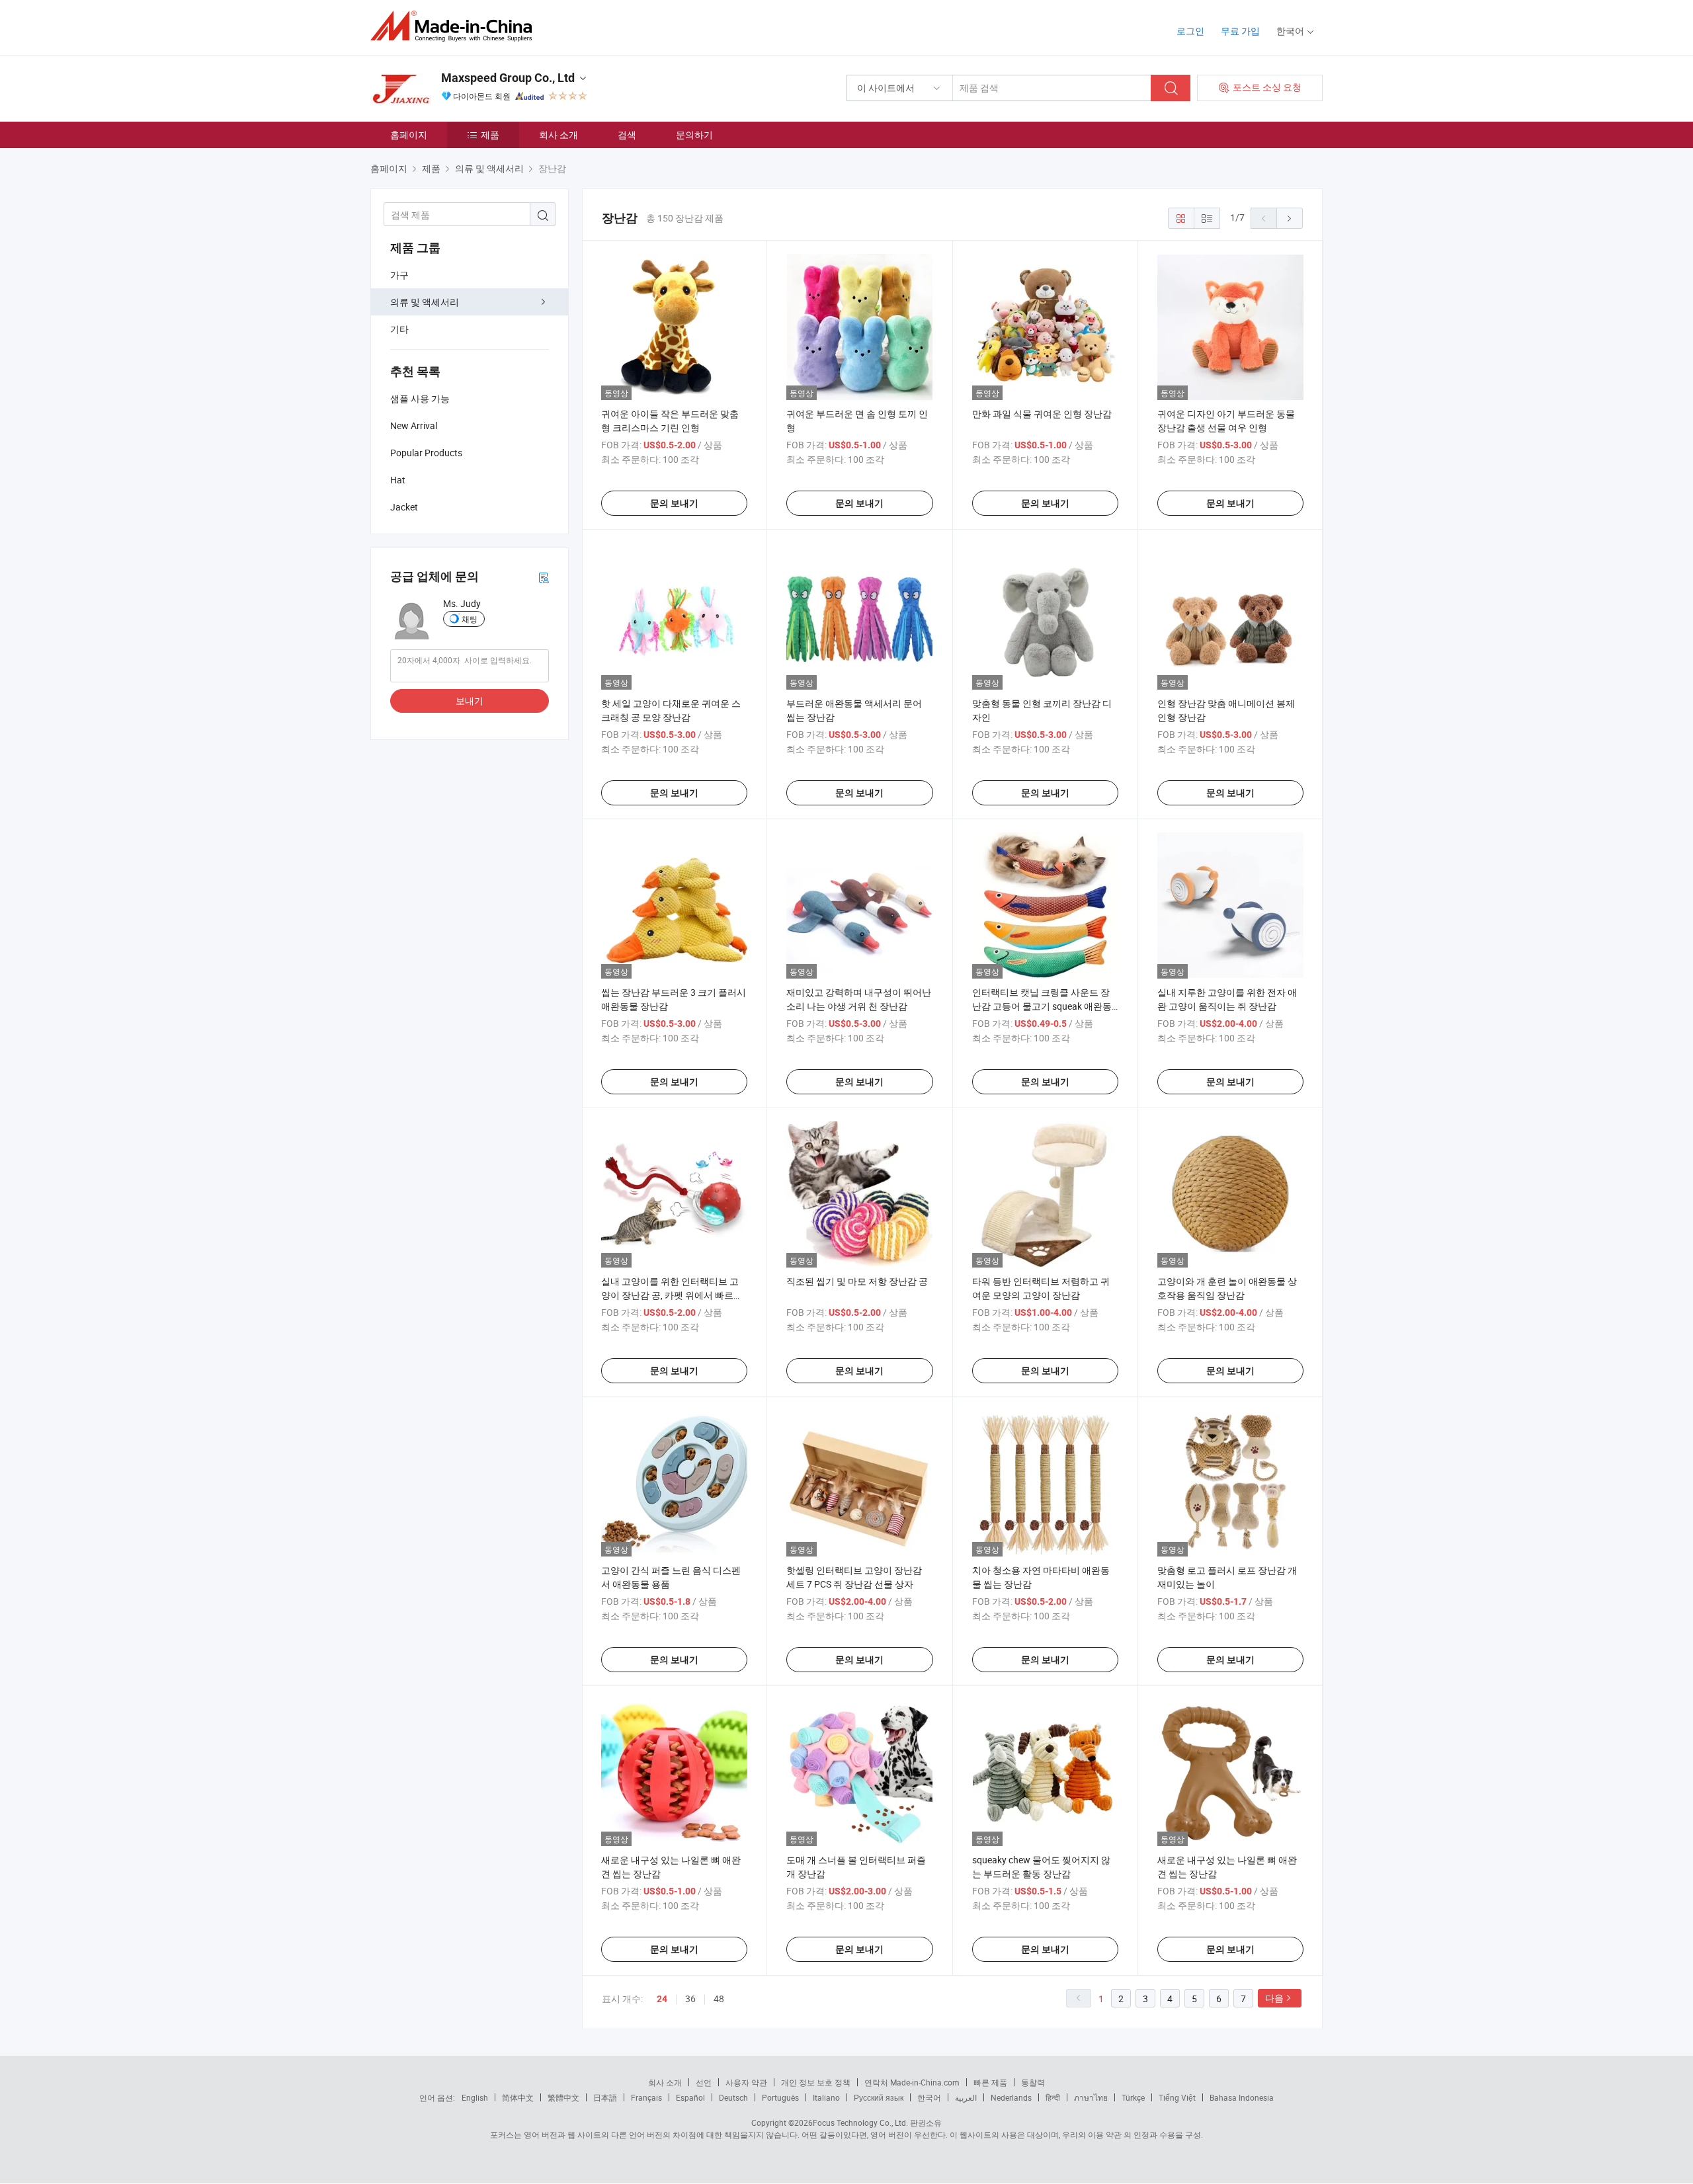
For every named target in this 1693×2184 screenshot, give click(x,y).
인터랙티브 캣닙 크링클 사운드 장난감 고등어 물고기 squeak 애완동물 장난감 (1042, 1006)
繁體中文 (563, 2097)
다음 (1274, 1998)
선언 (704, 2082)
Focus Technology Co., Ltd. (860, 2123)
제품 (490, 135)
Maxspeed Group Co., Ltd (508, 78)
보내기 (470, 701)
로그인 (1190, 31)
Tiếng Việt (1177, 2097)
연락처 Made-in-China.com (912, 2082)
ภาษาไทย (1091, 2097)
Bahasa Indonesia (1242, 2097)
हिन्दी (1053, 2097)
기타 (399, 329)
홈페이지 (409, 135)
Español (690, 2097)
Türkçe (1133, 2097)
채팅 (470, 619)
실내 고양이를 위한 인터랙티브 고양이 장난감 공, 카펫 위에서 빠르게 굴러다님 (672, 1295)
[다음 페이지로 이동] (1290, 218)
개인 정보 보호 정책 (816, 2082)
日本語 (605, 2097)
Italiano (826, 2097)
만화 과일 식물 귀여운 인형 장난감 (1042, 414)
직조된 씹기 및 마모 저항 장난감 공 (857, 1281)
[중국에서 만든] (455, 26)
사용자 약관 (746, 2082)
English (475, 2097)
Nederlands (1011, 2097)
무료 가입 (1240, 31)
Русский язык (879, 2097)
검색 (627, 135)
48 (719, 1999)
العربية (966, 2097)
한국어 (929, 2097)
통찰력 (1033, 2082)
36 (690, 1999)
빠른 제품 (990, 2082)
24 (662, 1999)
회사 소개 (558, 135)
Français (646, 2097)
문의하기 (694, 135)
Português (780, 2097)
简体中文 (518, 2097)
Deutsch (733, 2097)
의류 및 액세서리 (425, 302)
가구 (399, 275)
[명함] (544, 577)
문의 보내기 (674, 503)
